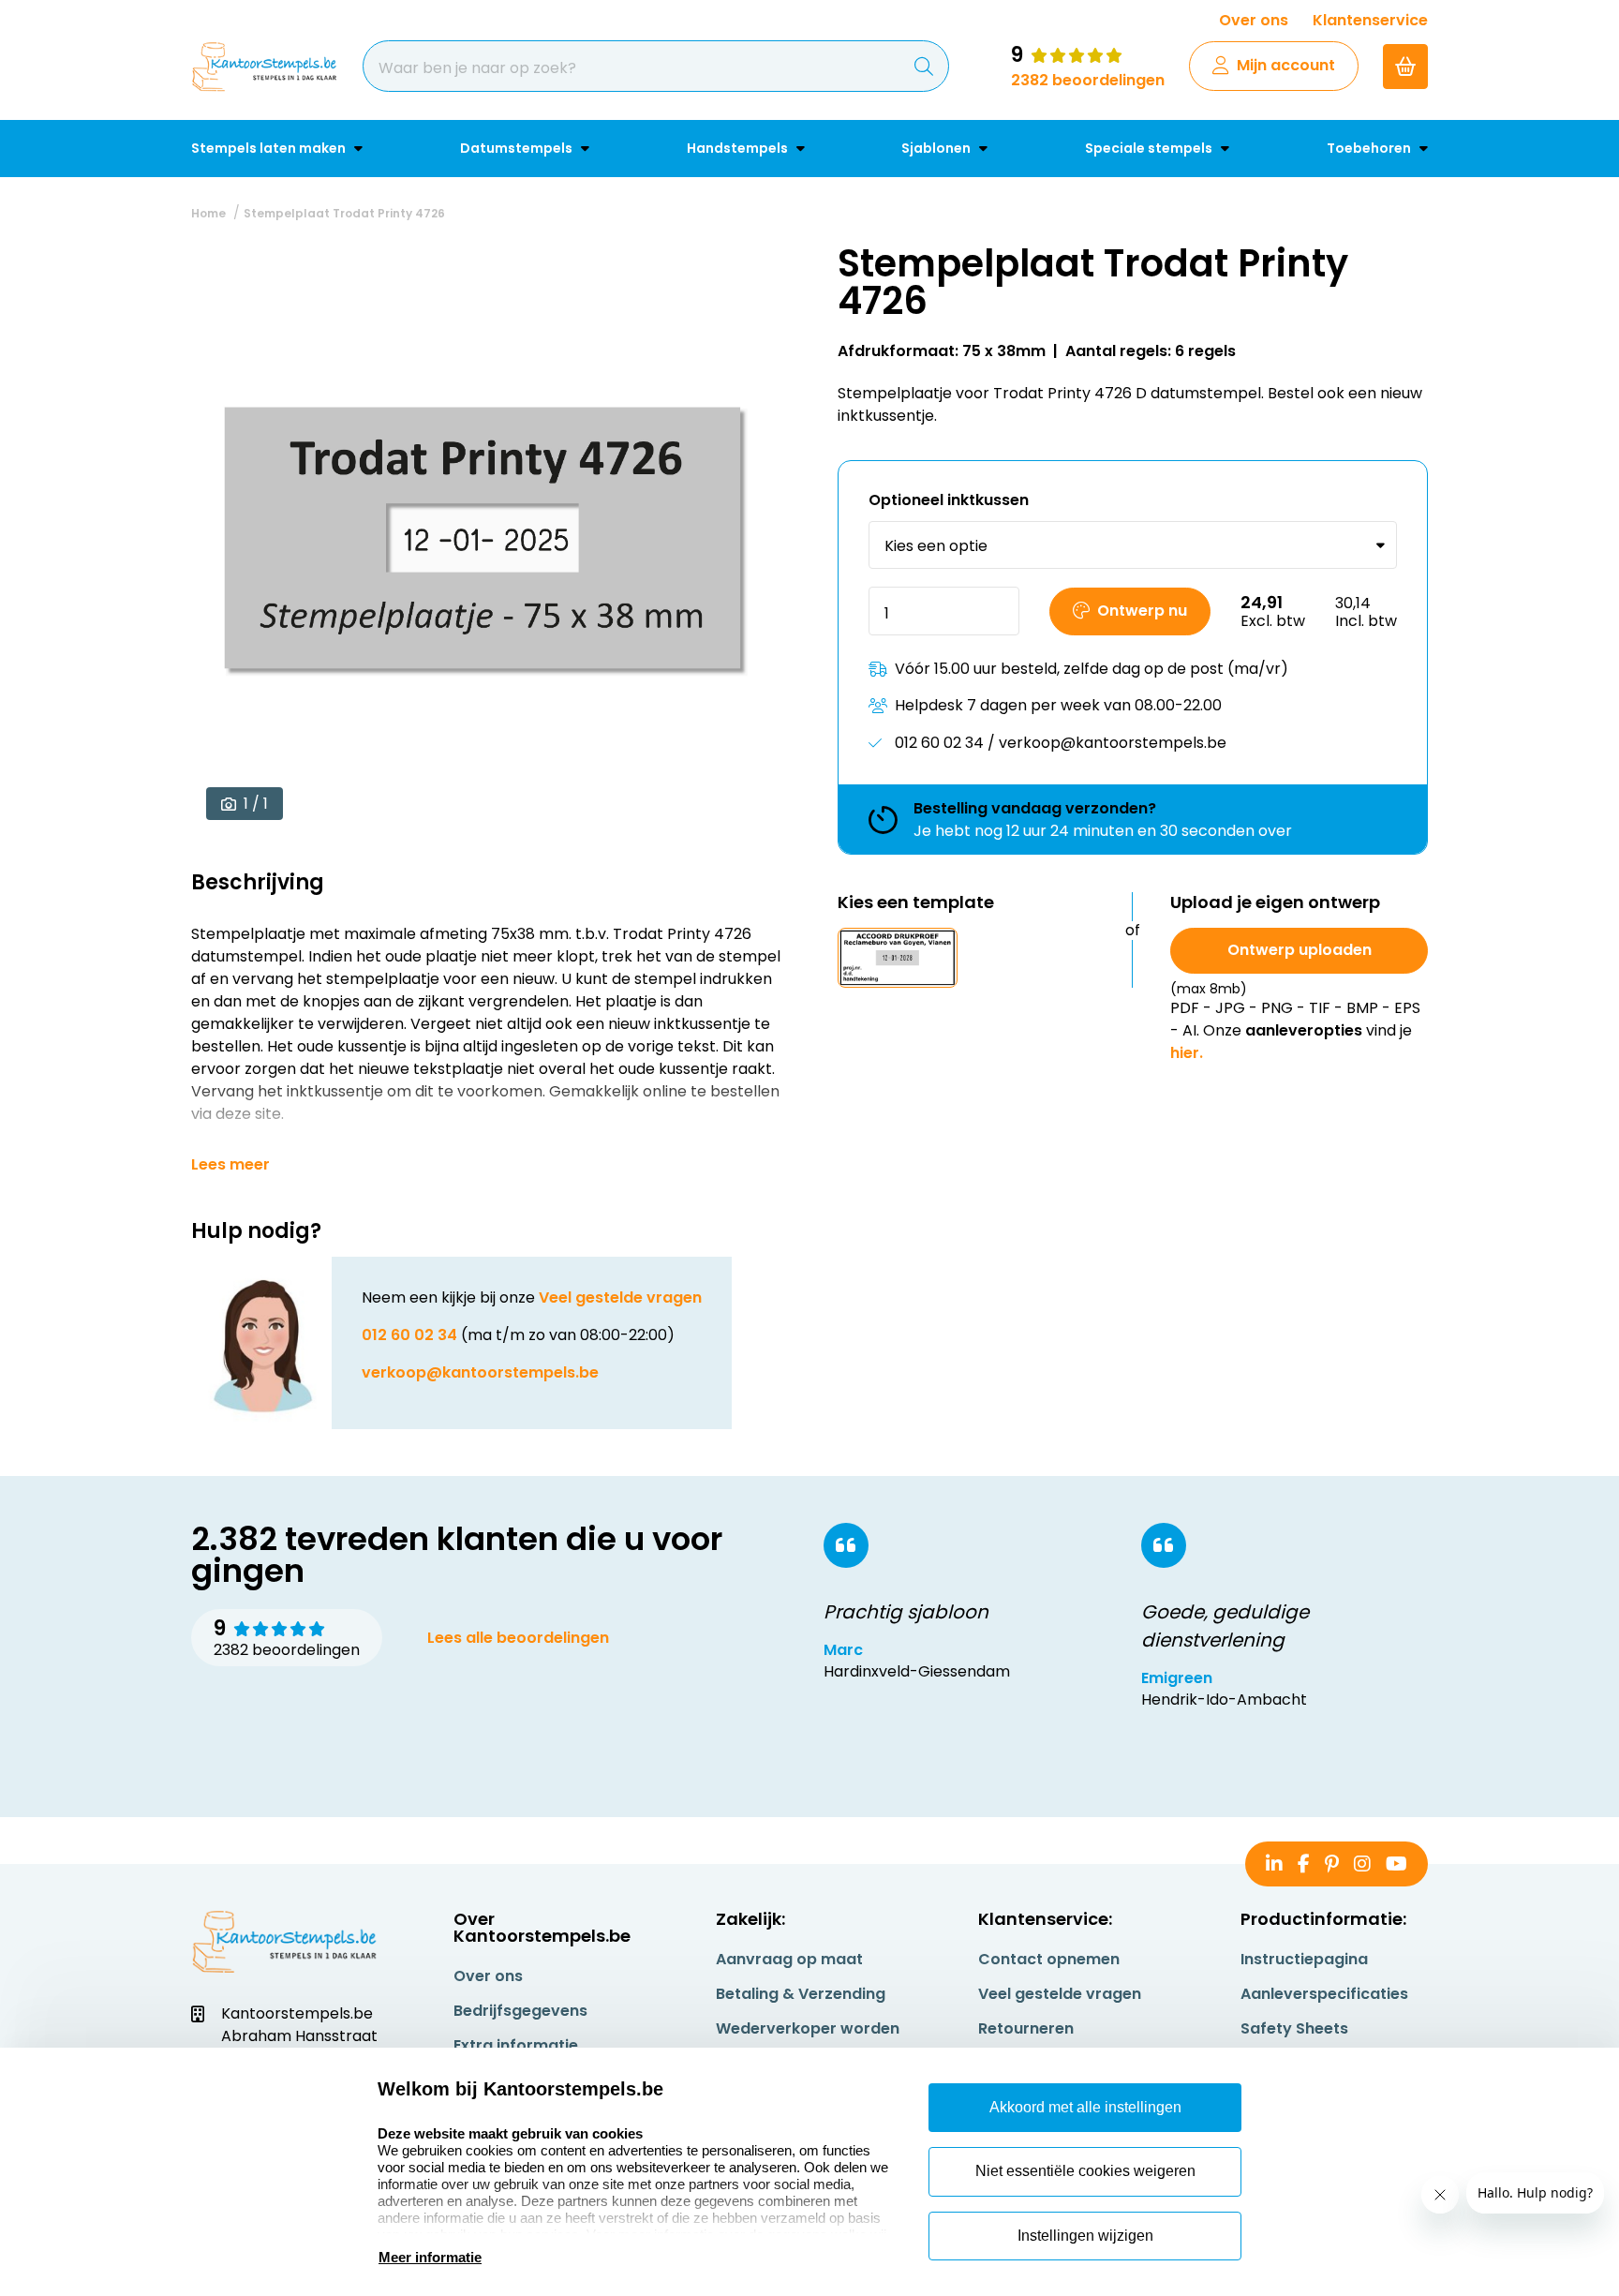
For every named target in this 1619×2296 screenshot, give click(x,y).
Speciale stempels (1150, 148)
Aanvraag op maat (789, 1959)
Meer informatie (430, 2257)
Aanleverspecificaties (1324, 1994)
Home (208, 213)
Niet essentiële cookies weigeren (1085, 2171)
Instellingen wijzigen (1085, 2236)
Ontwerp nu (1142, 611)
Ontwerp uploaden (1300, 950)
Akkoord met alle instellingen (1085, 2107)
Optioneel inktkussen (949, 501)
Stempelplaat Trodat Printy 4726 (344, 213)
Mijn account (1286, 65)
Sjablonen (937, 148)
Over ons (1254, 20)
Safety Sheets (1294, 2028)
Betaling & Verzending (801, 1994)
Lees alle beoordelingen (518, 1638)
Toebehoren (1370, 148)
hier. (1187, 1053)
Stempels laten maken (270, 148)
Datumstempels (518, 148)
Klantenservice (1370, 20)
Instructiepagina (1304, 1959)
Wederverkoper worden (808, 2028)
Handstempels (739, 148)
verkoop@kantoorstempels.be (480, 1372)
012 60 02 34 (409, 1335)
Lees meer (230, 1165)
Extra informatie (516, 2045)
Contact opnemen (1049, 1959)
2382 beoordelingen (1088, 80)
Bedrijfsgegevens (520, 2011)
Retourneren (1026, 2028)
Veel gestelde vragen (620, 1297)
